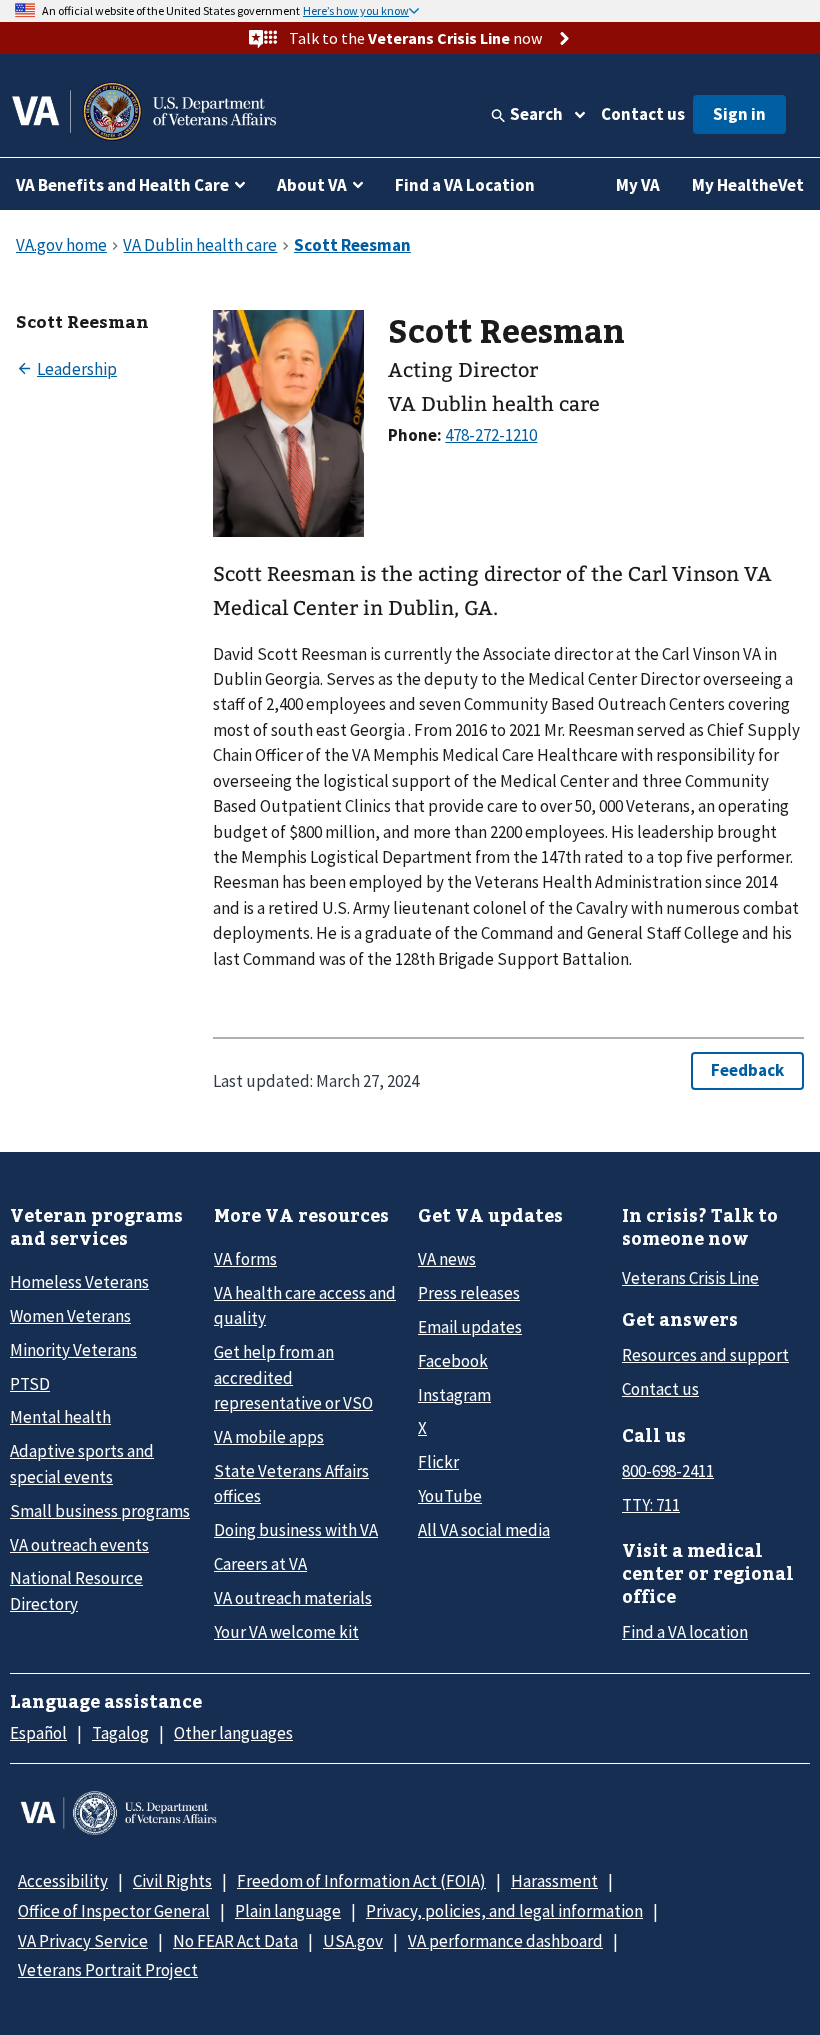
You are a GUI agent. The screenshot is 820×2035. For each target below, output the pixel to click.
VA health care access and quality (305, 1305)
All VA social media (484, 1530)
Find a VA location (685, 1632)
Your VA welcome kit (286, 1632)
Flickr (438, 1462)
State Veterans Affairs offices (291, 1483)
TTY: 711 (651, 1505)
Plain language (288, 1911)
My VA (638, 185)
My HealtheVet (748, 185)
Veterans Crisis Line (690, 1278)
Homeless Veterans (79, 1282)
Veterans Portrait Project (108, 1970)
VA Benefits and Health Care (122, 185)
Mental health (60, 1417)
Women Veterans (70, 1316)
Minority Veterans (73, 1350)
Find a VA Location (465, 185)
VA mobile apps (269, 1437)
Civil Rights (172, 1881)
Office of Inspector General (114, 1911)
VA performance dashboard (505, 1941)
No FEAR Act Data (235, 1941)
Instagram (454, 1395)
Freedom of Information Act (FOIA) (361, 1881)
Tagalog (120, 1733)
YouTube (450, 1496)
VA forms (245, 1259)
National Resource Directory (76, 1590)
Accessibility (63, 1881)
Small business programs (100, 1511)
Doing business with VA (296, 1530)
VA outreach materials (293, 1598)
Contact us (643, 114)
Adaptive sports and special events (82, 1463)
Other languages (233, 1733)
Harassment (554, 1881)
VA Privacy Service (83, 1941)
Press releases (469, 1293)
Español (38, 1733)
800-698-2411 (668, 1471)
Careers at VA (260, 1564)
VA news (447, 1259)
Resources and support (705, 1355)
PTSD (30, 1384)
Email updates (470, 1327)
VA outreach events (79, 1545)
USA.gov (353, 1941)
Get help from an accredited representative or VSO (293, 1377)
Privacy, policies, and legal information (504, 1911)
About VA (312, 185)
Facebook (453, 1361)
